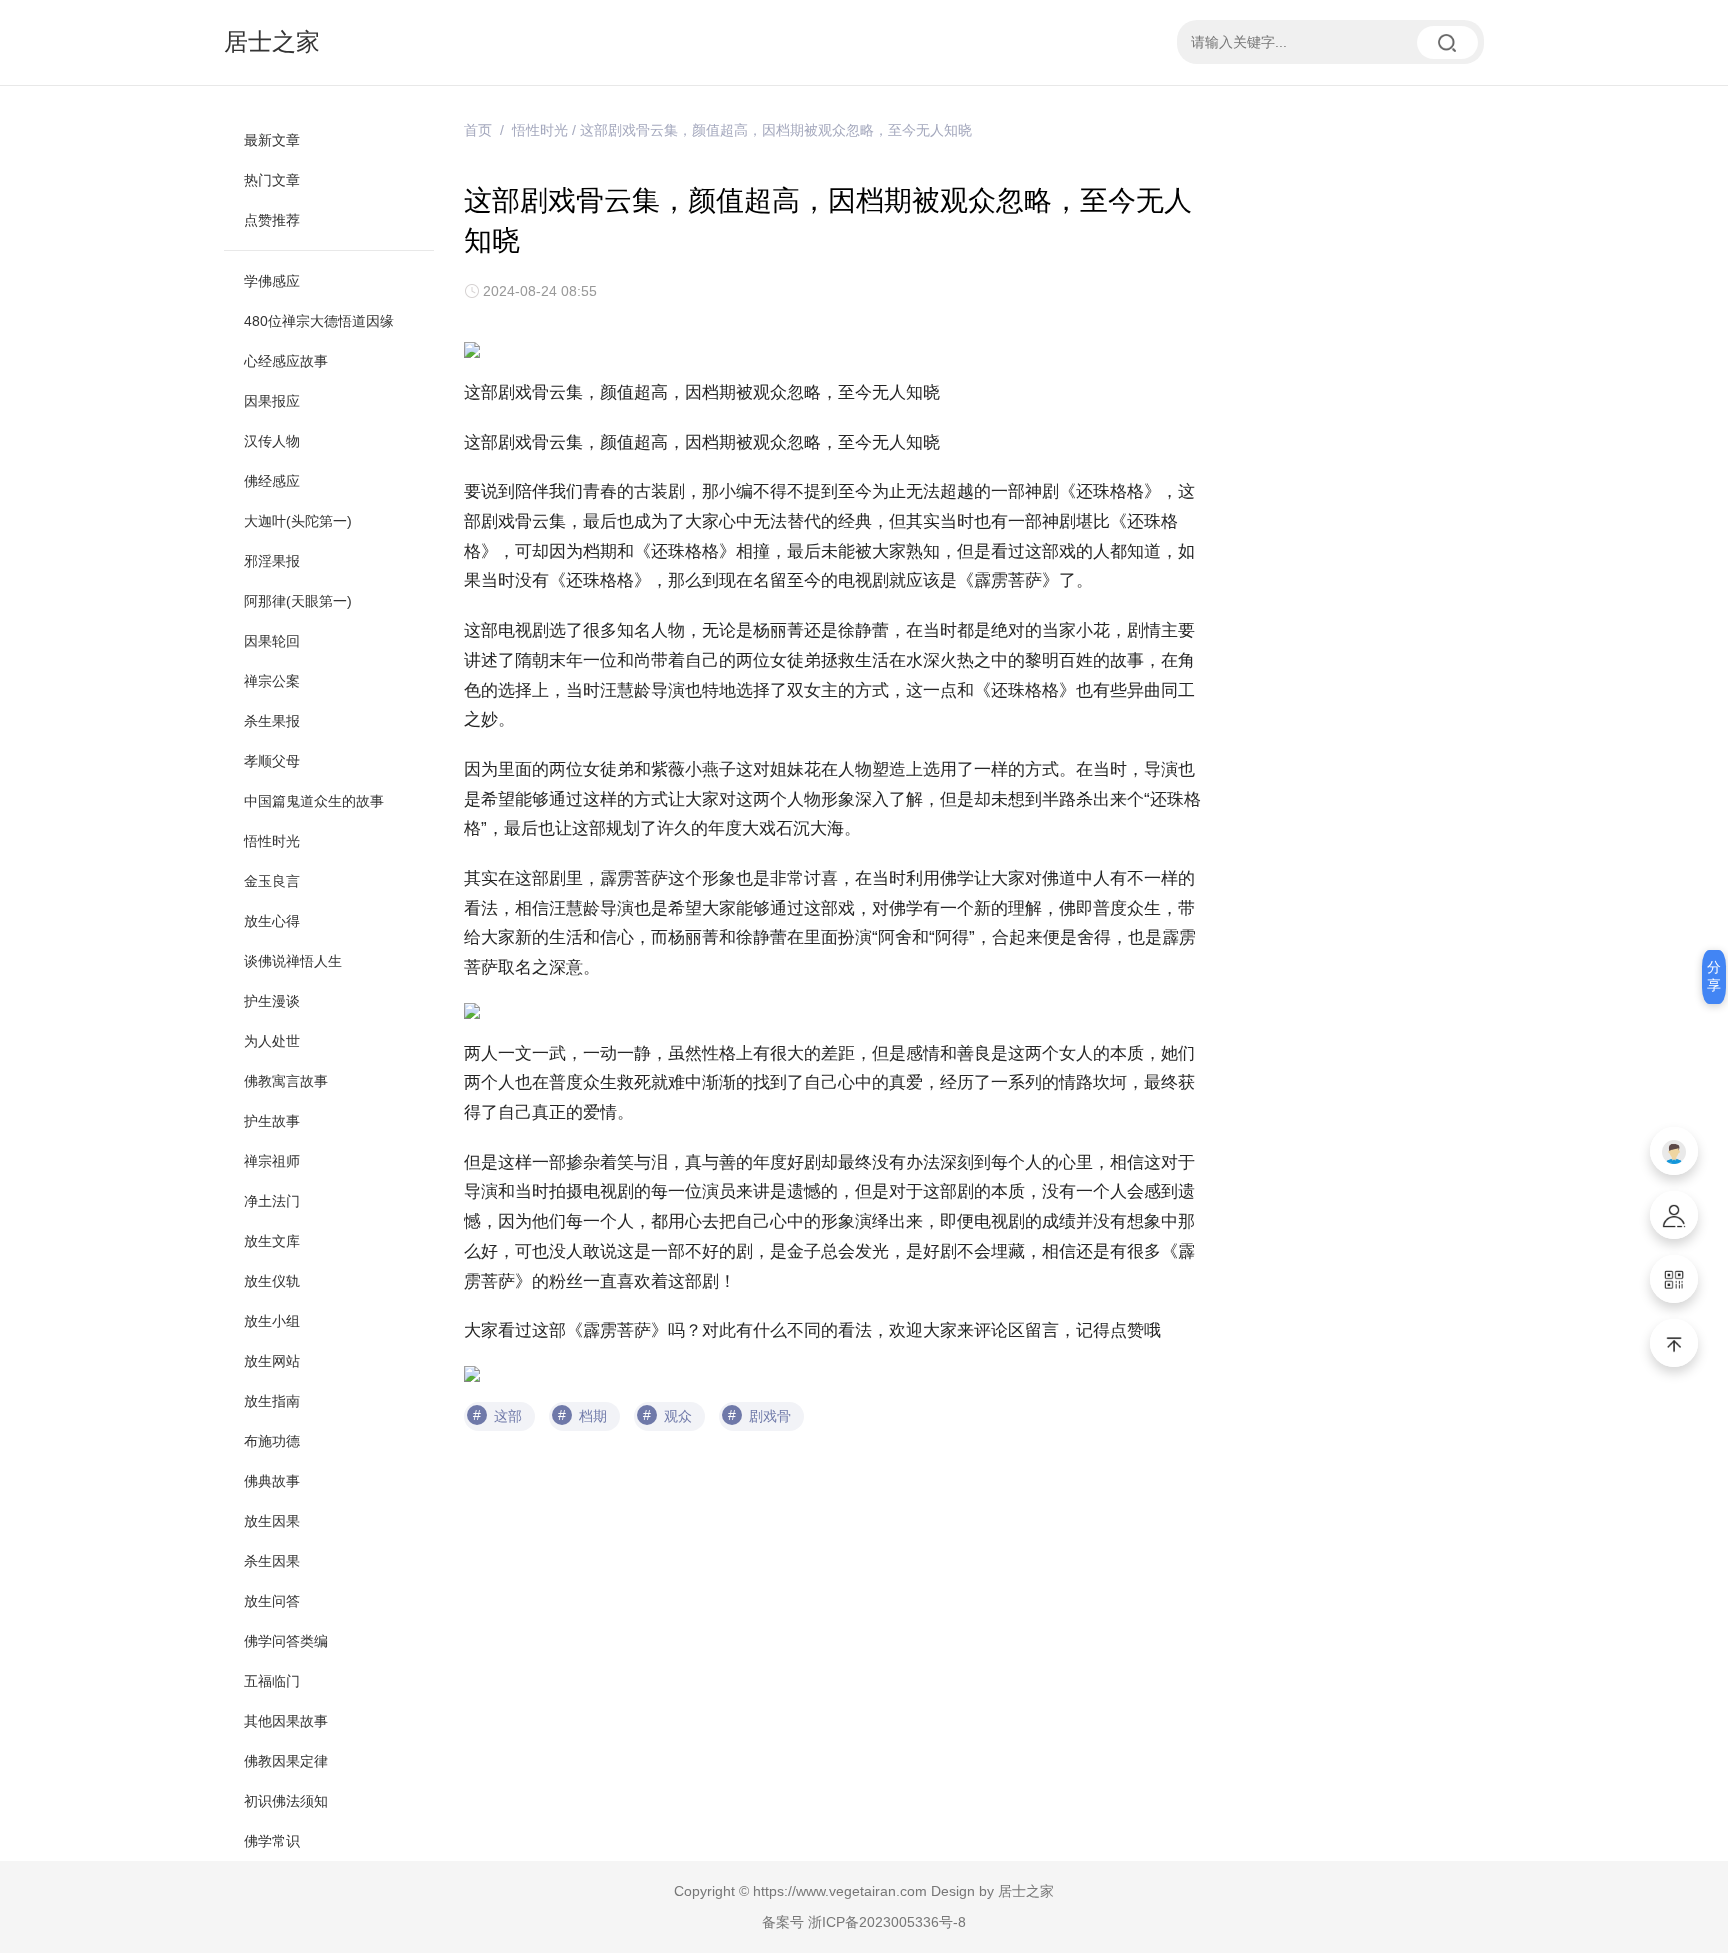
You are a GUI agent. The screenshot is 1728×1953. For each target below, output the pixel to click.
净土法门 (272, 1201)
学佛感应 (272, 281)
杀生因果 (272, 1561)
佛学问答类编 (286, 1641)
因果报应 (272, 401)
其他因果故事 (286, 1721)
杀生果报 (272, 721)
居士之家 (272, 41)
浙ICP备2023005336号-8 (887, 1922)
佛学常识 (272, 1841)
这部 (508, 1416)
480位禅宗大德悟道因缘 (319, 321)
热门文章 (272, 180)
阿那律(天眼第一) (298, 601)
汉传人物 (272, 441)
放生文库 (272, 1241)
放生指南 (272, 1401)
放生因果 (272, 1521)
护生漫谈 (272, 1001)
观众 (678, 1416)
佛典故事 (272, 1481)
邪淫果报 (272, 561)
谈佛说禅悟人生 (293, 961)
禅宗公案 (272, 681)
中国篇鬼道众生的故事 (314, 801)
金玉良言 (272, 881)
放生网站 (272, 1361)
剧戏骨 (770, 1416)
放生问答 (272, 1601)
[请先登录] (1674, 1151)
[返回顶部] (1674, 1343)
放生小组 (272, 1321)
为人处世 (272, 1041)
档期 (593, 1416)
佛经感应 (272, 481)
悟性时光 (272, 841)
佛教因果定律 (286, 1761)
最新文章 (272, 140)
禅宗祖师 (272, 1161)
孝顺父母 (272, 761)
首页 (478, 130)
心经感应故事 (286, 361)
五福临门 (272, 1681)
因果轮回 (272, 641)
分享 (1714, 976)
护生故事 (272, 1121)
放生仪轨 (272, 1281)
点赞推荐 (272, 220)
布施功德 (272, 1441)
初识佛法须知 (286, 1801)
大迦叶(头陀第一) (298, 521)
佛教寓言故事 (286, 1081)
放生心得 (272, 921)
